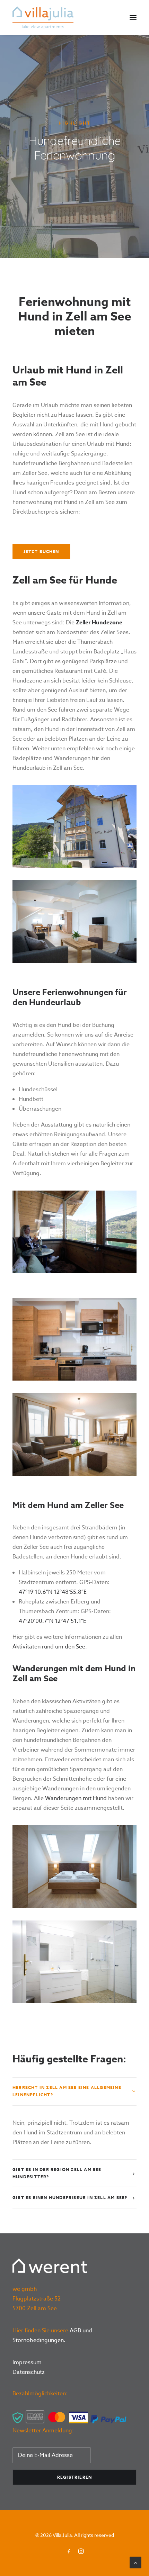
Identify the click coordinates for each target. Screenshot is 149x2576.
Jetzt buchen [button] (41, 552)
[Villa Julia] (43, 18)
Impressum (27, 2362)
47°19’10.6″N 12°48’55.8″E (53, 1592)
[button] (133, 18)
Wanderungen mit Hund (76, 1798)
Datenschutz (29, 2372)
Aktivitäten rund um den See (49, 1647)
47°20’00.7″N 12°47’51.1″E (52, 1621)
